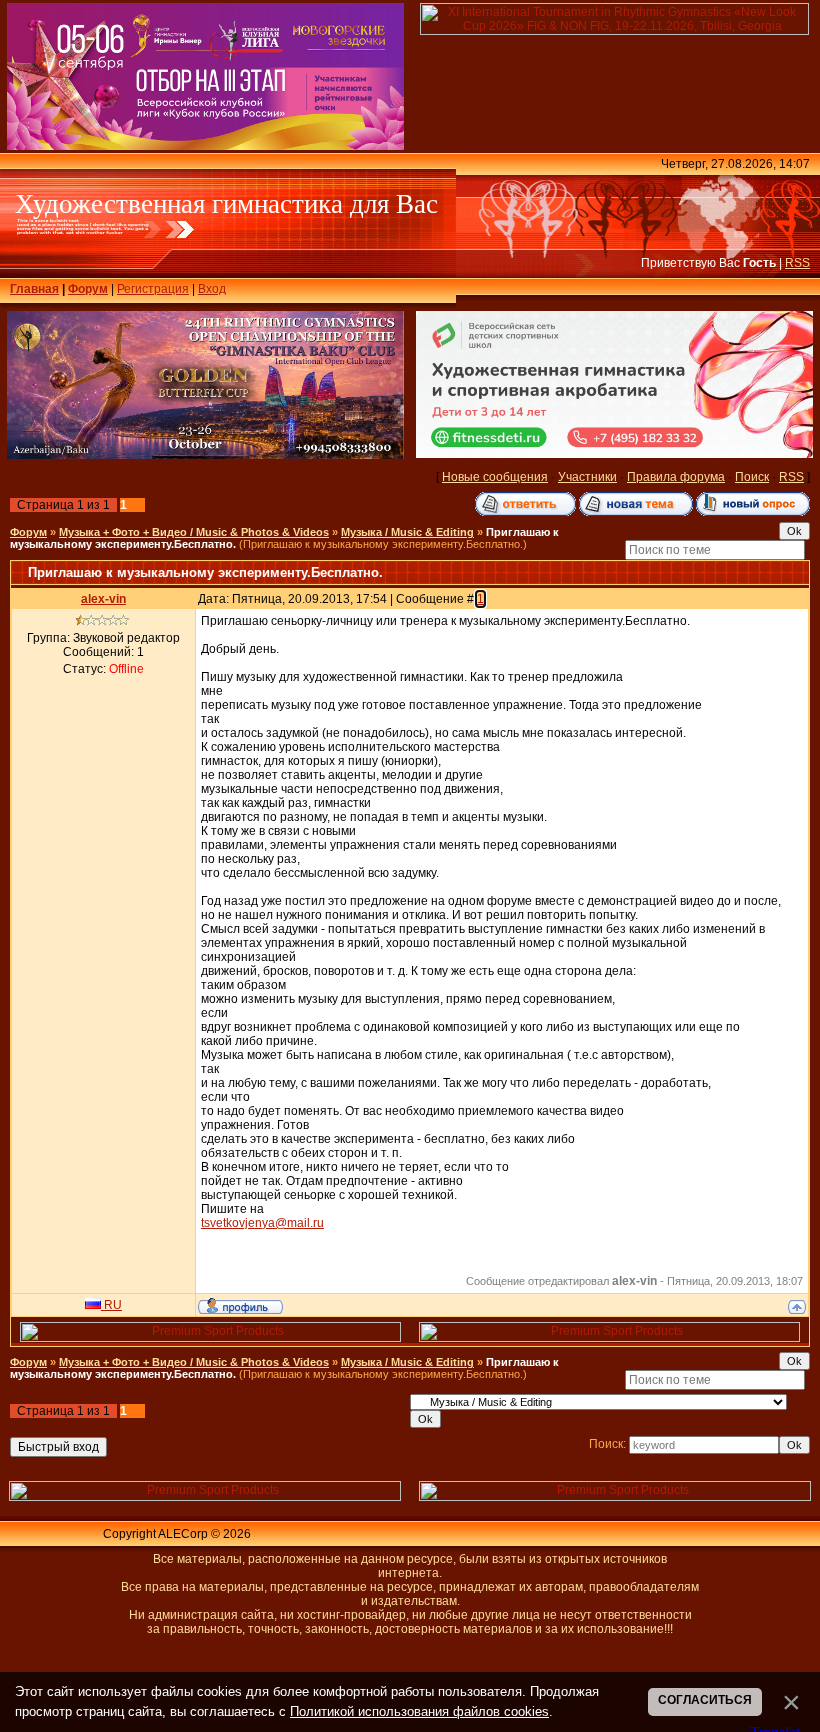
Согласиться (705, 1700)
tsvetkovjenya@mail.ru (262, 1223)
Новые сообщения (495, 477)
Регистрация (153, 289)
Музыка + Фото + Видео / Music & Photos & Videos (194, 532)
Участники (587, 477)
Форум (88, 289)
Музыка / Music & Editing (407, 532)
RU (111, 1305)
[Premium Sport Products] (210, 1338)
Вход (212, 289)
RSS (797, 263)
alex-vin (103, 599)
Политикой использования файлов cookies (419, 1711)
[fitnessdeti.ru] (614, 454)
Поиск (752, 477)
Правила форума (676, 477)
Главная (34, 289)
